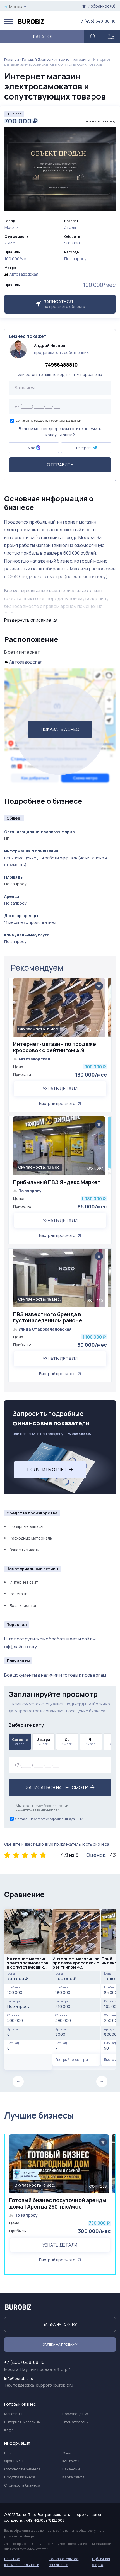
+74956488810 (60, 365)
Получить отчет (47, 1470)
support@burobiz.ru (55, 2385)
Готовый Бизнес (36, 59)
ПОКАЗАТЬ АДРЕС (60, 729)
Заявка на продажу (60, 2344)
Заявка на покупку (60, 2324)
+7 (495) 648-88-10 (97, 21)
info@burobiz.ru (19, 2379)
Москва (16, 7)
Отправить (60, 465)
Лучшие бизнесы (39, 2115)
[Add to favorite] (99, 986)
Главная (12, 59)
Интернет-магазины (72, 59)
